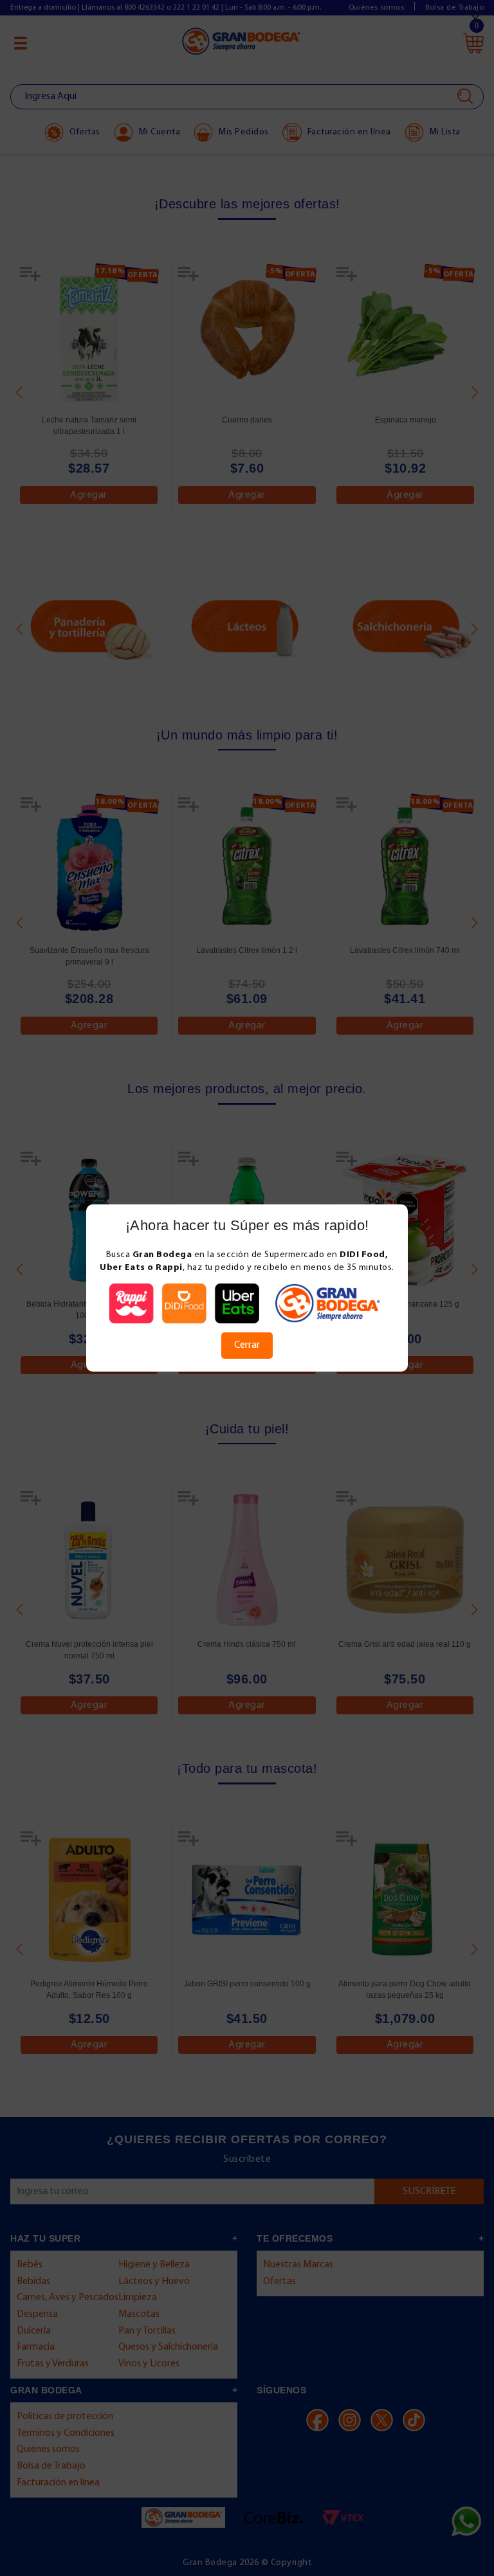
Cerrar (247, 1345)
